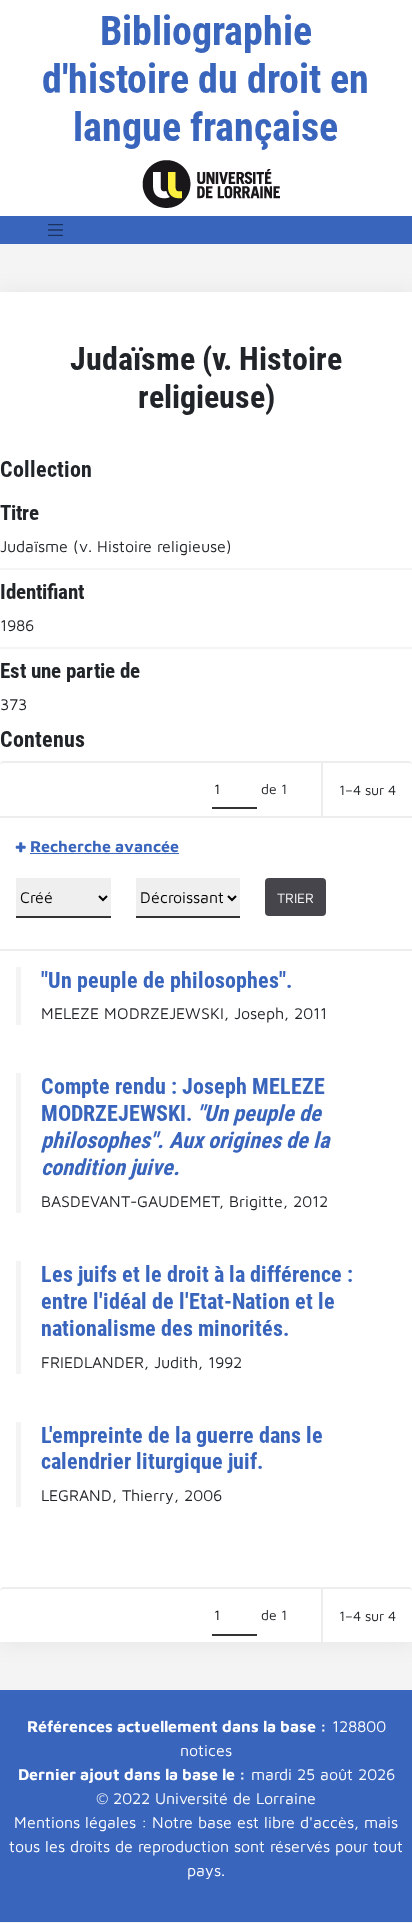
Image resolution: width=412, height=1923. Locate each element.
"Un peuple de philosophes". (166, 980)
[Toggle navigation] (56, 230)
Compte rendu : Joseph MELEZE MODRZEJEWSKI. (185, 1126)
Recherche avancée (104, 846)
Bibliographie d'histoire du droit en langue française (205, 79)
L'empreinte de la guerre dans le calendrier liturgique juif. (182, 1448)
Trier (295, 897)
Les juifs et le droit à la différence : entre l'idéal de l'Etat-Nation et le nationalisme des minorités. (197, 1301)
